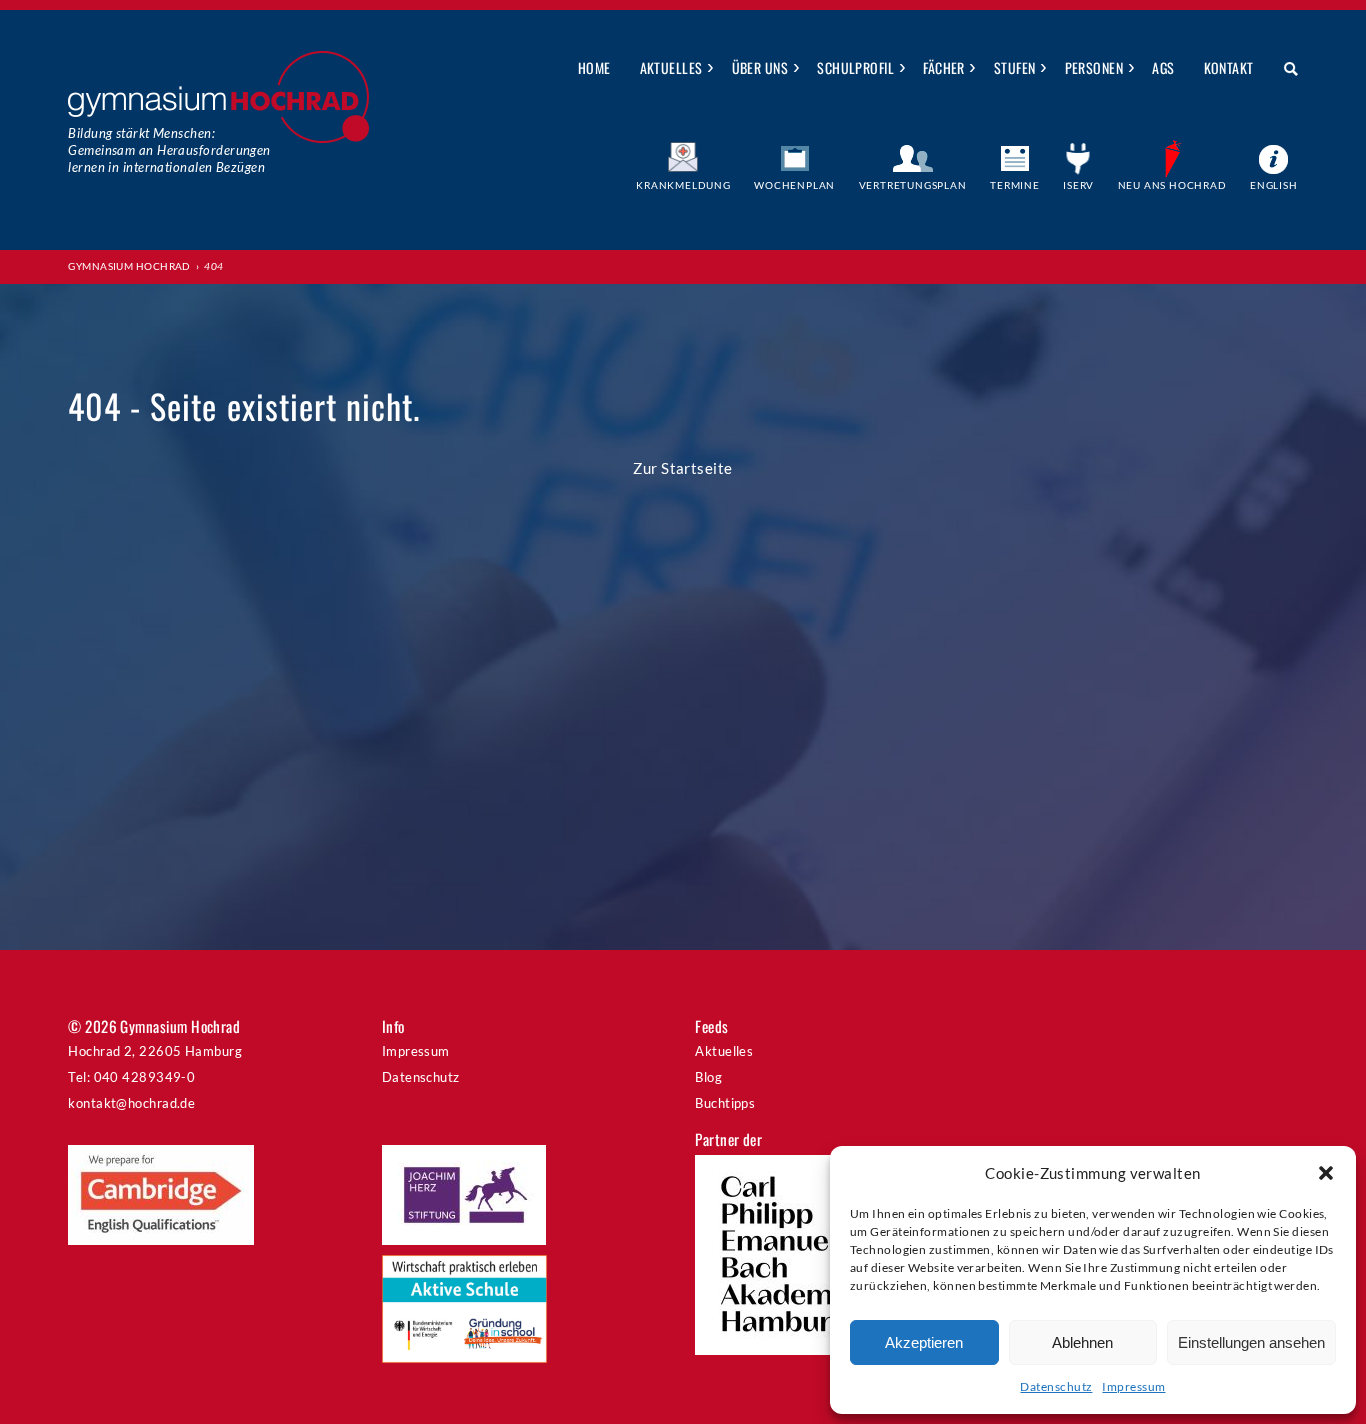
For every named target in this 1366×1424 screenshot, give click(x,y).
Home (594, 67)
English (1274, 185)
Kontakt (1229, 67)
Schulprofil (855, 67)
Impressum (1133, 1386)
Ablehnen (1082, 1342)
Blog (708, 1077)
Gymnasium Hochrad (129, 266)
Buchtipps (725, 1103)
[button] (1326, 1173)
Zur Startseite (682, 468)
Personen (1094, 67)
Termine (1015, 185)
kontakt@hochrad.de (131, 1103)
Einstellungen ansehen (1251, 1342)
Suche (1283, 69)
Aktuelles (671, 67)
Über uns (760, 67)
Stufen (1015, 67)
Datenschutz (1056, 1386)
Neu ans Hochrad (1172, 185)
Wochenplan (794, 185)
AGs (1163, 67)
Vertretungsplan (913, 185)
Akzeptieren (924, 1342)
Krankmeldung (683, 185)
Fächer (944, 67)
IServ (1078, 185)
